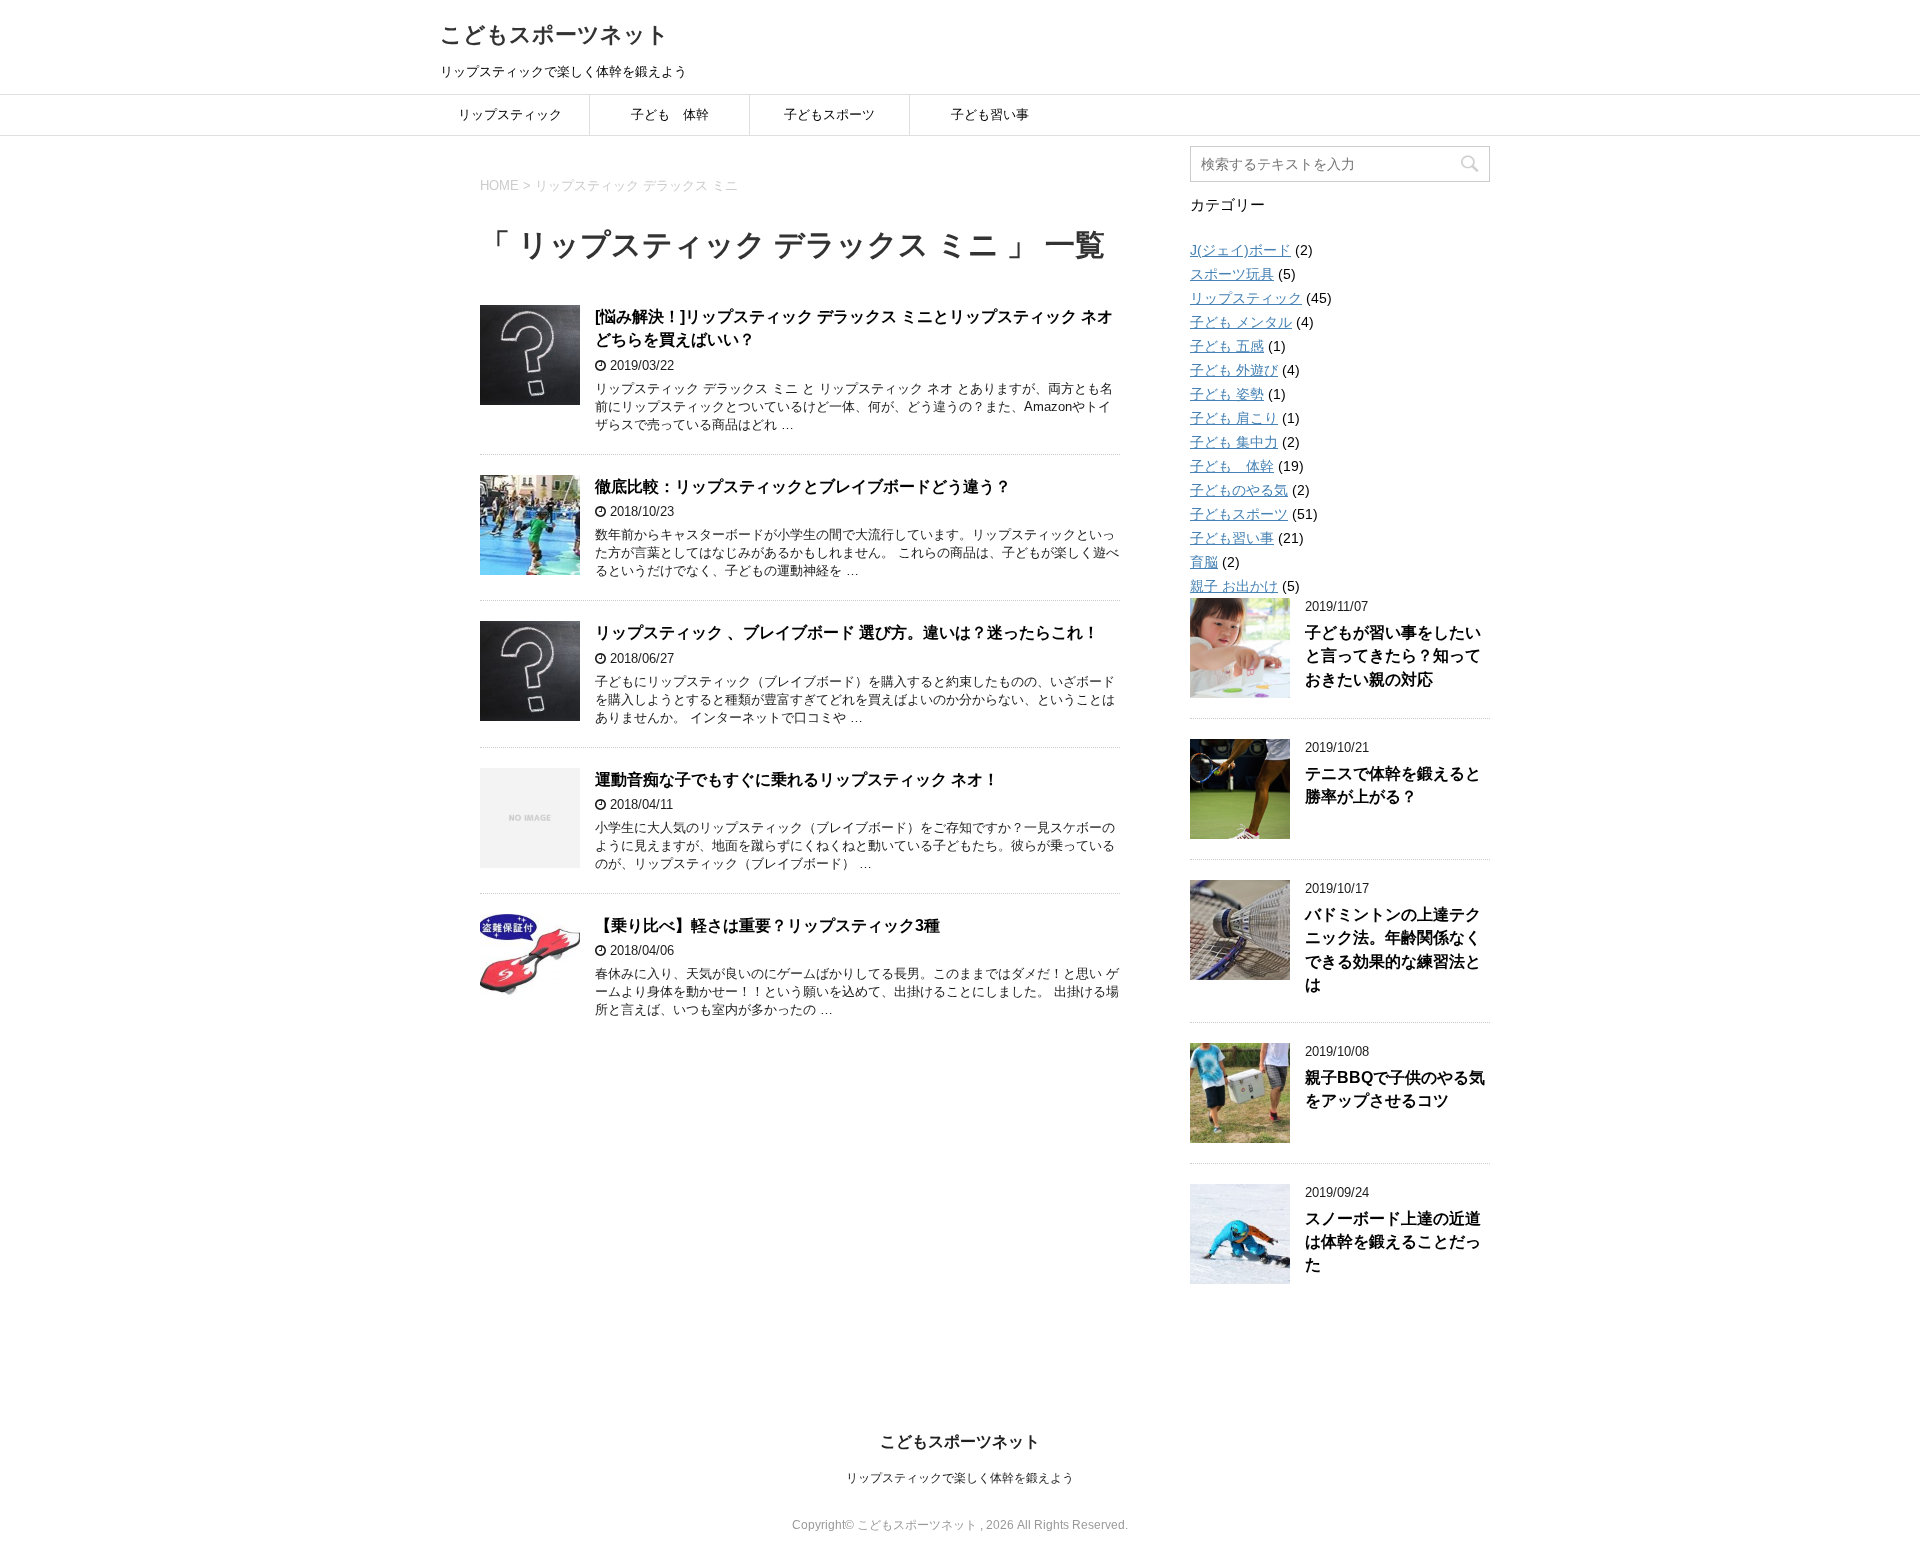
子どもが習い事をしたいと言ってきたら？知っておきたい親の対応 (1393, 656)
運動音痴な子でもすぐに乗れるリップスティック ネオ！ (797, 779)
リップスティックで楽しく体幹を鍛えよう (960, 1478)
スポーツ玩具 (1232, 274)
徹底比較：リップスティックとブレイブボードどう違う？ (803, 486)
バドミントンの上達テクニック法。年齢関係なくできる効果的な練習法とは (1393, 949)
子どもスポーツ (829, 114)
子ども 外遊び (1234, 370)
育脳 (1204, 562)
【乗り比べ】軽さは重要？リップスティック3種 (767, 925)
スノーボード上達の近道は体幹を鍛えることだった (1393, 1242)
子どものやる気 (1239, 490)
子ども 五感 (1227, 346)
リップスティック (510, 114)
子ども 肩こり (1234, 418)
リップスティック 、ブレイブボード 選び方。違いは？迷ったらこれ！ (847, 632)
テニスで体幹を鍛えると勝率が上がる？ (1393, 785)
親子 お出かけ (1234, 586)
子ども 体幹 (670, 114)
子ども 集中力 (1234, 442)
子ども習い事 (990, 114)
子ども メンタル (1241, 322)
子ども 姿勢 (1227, 394)
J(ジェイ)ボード (1240, 250)
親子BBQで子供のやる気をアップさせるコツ (1395, 1089)
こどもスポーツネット (554, 34)
